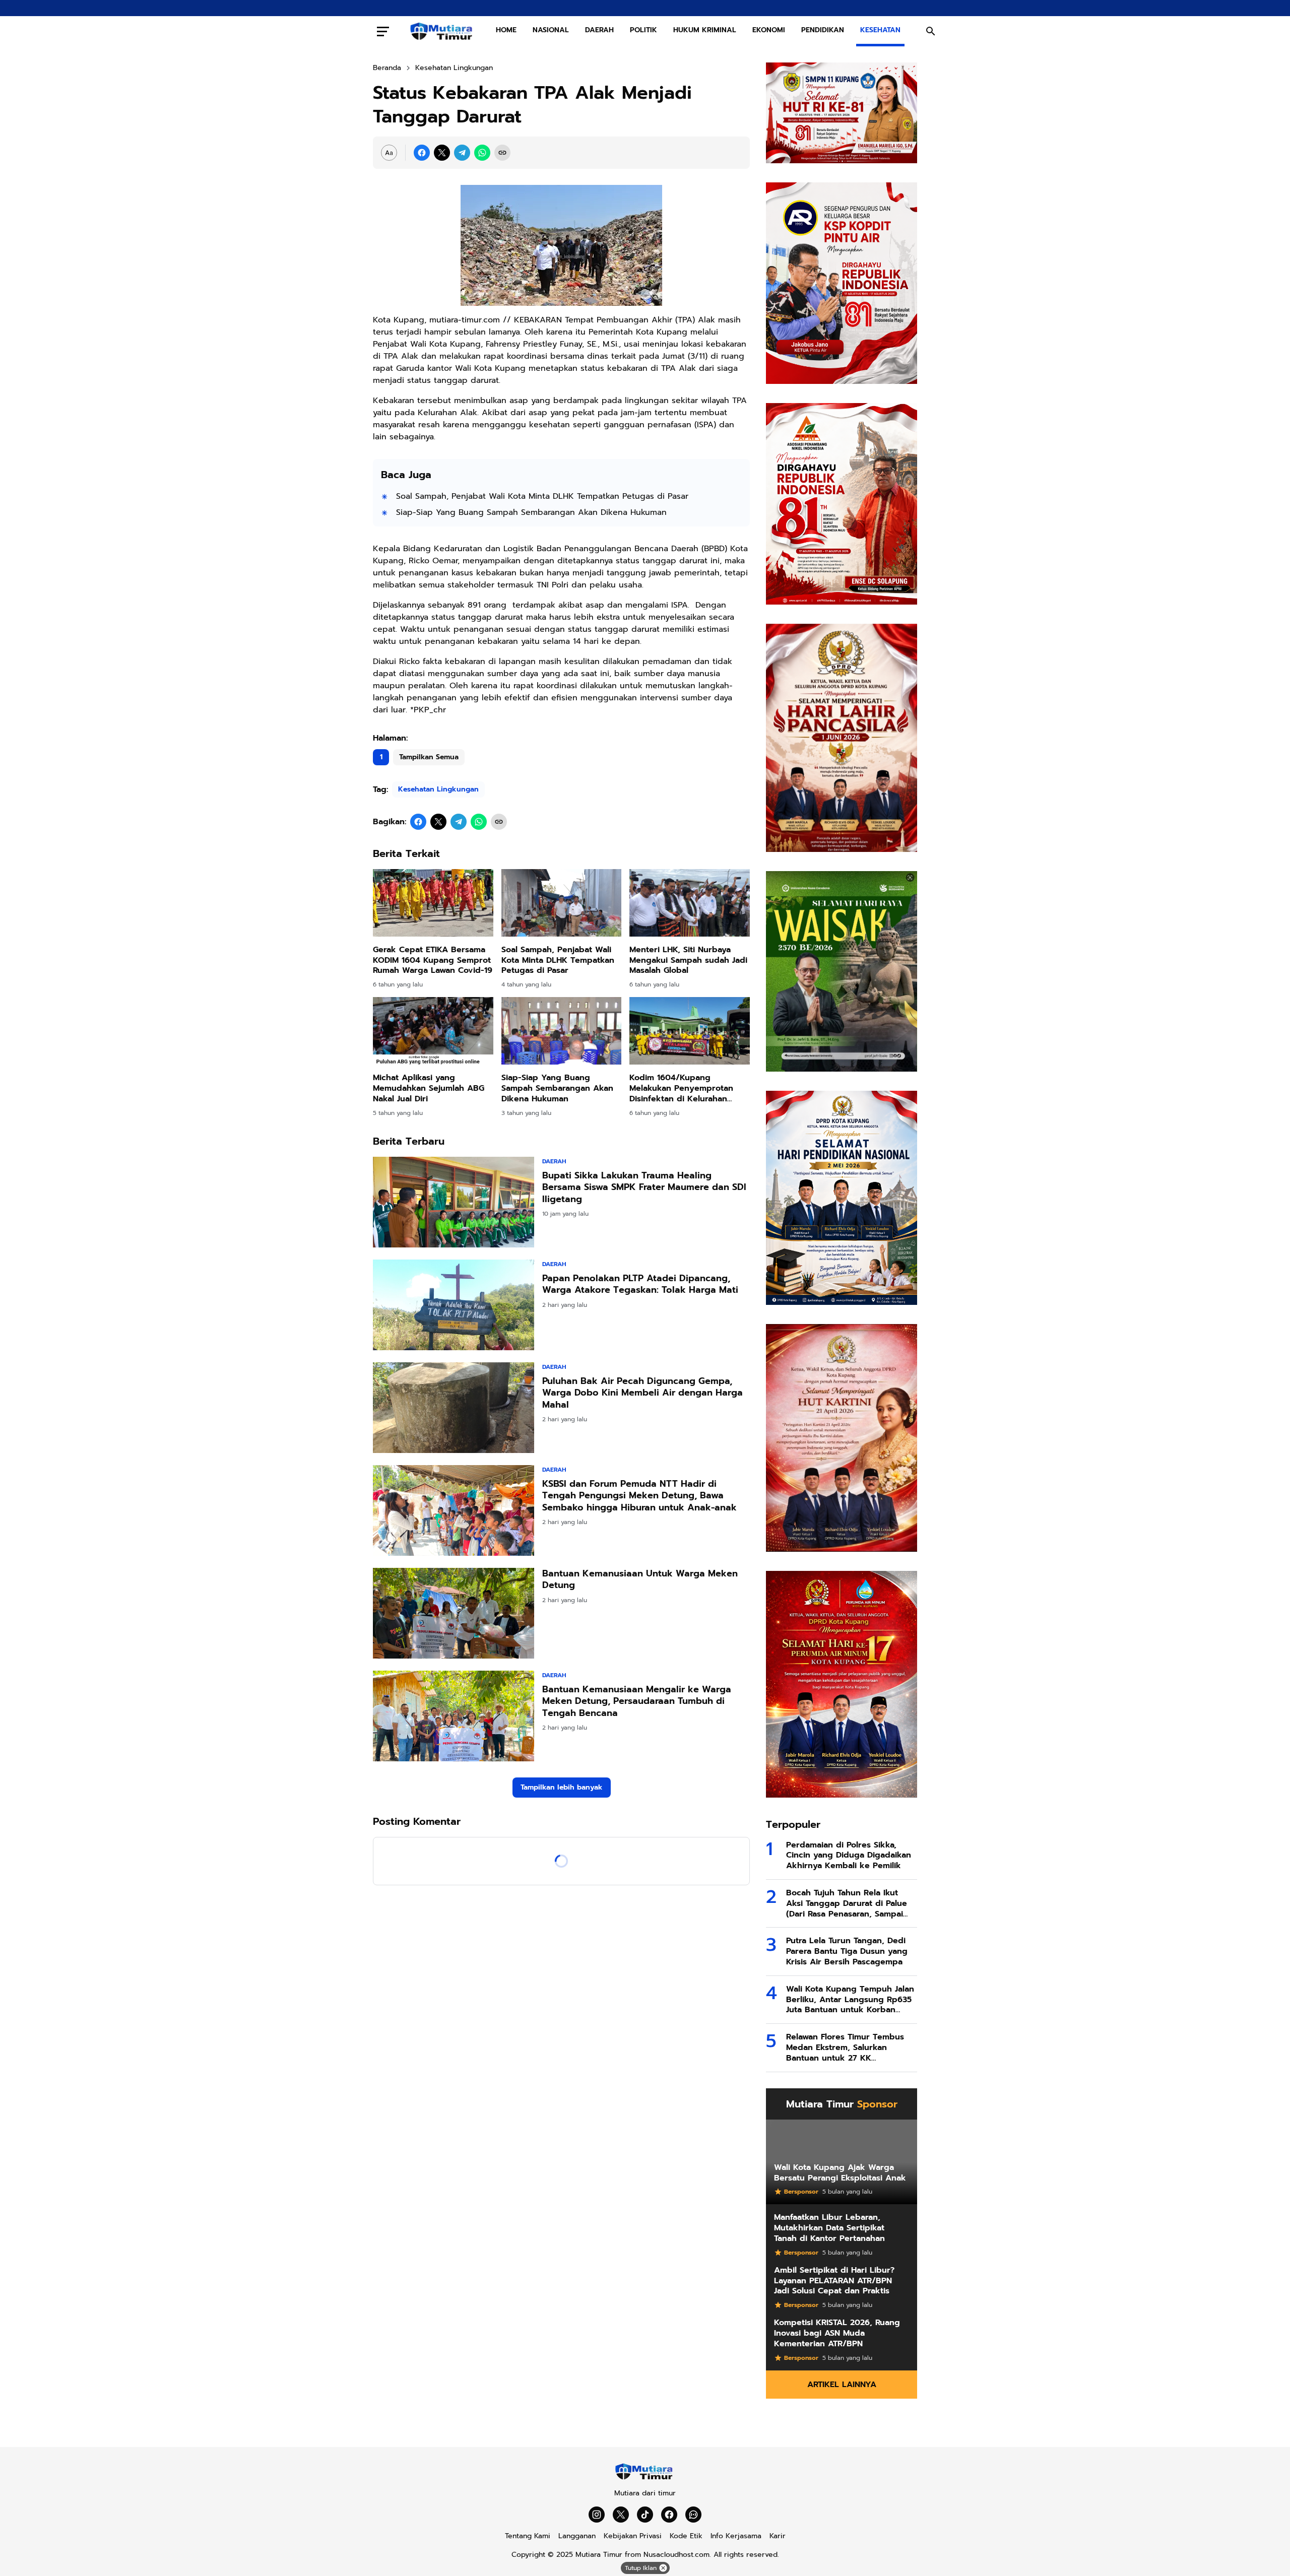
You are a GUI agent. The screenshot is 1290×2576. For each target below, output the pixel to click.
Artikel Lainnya (842, 2385)
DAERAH (599, 30)
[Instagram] (597, 2515)
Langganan (577, 2536)
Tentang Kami (528, 2536)
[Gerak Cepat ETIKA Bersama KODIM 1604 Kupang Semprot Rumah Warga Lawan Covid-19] (433, 903)
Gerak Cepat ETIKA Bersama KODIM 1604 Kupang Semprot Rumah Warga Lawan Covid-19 (433, 960)
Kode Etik (686, 2536)
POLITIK (643, 30)
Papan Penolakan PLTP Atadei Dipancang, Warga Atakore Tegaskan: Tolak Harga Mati (640, 1284)
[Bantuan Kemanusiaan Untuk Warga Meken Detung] (454, 1613)
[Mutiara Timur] (645, 2478)
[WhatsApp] (482, 153)
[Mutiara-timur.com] (442, 31)
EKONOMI (769, 30)
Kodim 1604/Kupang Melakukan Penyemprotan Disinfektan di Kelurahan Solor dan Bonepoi (681, 1088)
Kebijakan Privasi (633, 2536)
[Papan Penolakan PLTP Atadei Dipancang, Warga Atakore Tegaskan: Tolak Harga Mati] (454, 1305)
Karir (778, 2536)
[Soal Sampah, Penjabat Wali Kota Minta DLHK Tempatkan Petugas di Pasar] (562, 903)
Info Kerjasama (736, 2536)
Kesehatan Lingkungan (438, 789)
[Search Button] (931, 31)
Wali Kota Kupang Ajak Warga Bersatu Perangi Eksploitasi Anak (840, 2173)
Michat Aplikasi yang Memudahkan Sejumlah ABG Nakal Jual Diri (429, 1088)
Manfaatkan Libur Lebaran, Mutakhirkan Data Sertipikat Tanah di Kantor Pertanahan (829, 2228)
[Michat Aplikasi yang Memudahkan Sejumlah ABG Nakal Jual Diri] (433, 1031)
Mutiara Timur (599, 2555)
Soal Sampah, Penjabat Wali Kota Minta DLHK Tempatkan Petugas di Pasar (542, 496)
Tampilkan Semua (429, 757)
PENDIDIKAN (823, 30)
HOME (506, 30)
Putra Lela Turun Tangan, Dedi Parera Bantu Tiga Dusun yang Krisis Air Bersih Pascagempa (847, 1951)
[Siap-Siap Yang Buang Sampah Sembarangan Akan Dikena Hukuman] (562, 1031)
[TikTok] (645, 2515)
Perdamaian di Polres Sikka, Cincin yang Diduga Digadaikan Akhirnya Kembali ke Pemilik (849, 1856)
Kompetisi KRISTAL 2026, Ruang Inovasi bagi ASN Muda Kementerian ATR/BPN (837, 2333)
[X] (442, 153)
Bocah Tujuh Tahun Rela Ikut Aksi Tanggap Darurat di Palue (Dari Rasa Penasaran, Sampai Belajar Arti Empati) (847, 1903)
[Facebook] (422, 153)
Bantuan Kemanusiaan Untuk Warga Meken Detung (640, 1580)
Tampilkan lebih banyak (562, 1787)
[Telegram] (462, 153)
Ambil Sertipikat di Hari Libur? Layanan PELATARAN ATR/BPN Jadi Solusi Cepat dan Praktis (834, 2281)
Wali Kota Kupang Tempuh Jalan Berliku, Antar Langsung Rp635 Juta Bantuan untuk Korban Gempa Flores (850, 2000)
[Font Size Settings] (389, 153)
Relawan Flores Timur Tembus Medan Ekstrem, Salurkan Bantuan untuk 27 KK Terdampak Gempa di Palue (845, 2047)
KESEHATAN (880, 30)
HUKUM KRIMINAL (705, 30)
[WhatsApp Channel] (693, 2515)
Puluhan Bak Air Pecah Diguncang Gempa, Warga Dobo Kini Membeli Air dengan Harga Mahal (642, 1393)
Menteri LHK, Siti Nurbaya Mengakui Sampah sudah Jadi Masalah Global (688, 960)
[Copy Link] (502, 153)
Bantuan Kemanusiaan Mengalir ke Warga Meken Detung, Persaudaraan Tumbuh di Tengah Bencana (637, 1701)
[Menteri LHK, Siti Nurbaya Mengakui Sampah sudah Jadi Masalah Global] (690, 903)
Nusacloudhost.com (676, 2555)
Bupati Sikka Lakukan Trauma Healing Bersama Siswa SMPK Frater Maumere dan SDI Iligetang (644, 1187)
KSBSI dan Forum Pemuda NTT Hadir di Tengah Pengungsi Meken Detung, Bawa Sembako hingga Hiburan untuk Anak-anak (639, 1496)
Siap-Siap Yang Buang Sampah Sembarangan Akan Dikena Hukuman (531, 512)
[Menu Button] (383, 31)
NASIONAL (551, 30)
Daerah (554, 1161)
